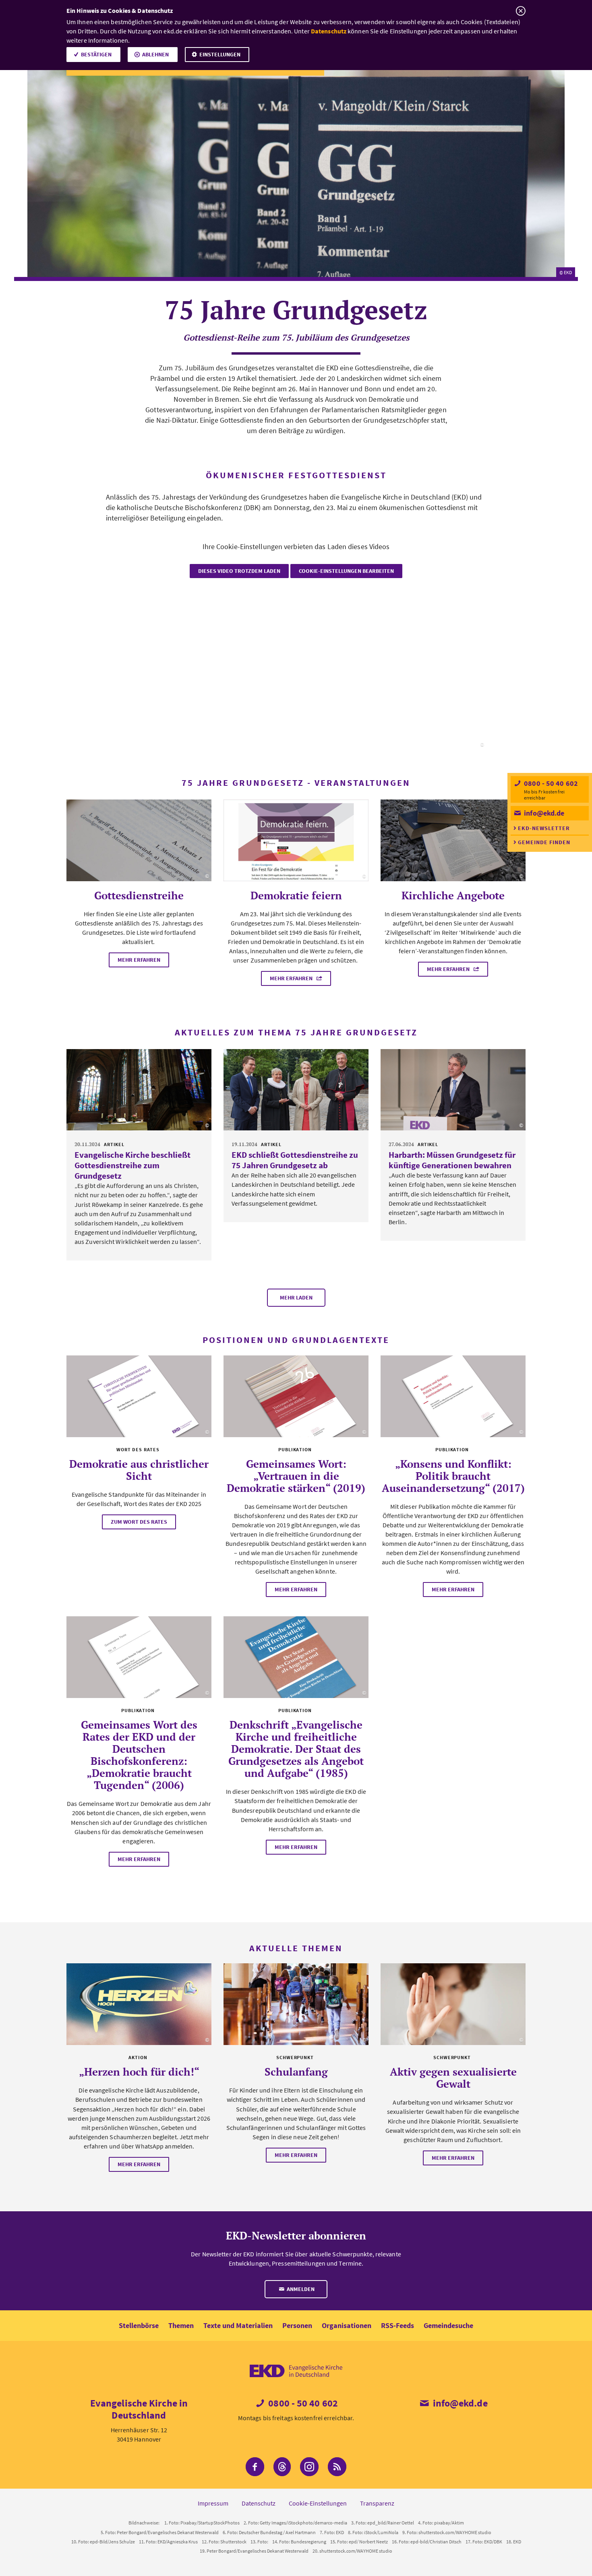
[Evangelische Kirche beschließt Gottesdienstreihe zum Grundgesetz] (139, 1090)
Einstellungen (220, 54)
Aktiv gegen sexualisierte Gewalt (453, 2078)
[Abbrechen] (521, 11)
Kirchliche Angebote (453, 895)
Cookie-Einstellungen (318, 2503)
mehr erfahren (139, 960)
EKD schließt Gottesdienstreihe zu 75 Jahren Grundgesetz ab (295, 1160)
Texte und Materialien (238, 2325)
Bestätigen (96, 54)
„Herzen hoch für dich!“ (139, 2072)
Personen (297, 2325)
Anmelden (300, 2289)
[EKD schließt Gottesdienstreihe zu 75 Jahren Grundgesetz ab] (296, 1090)
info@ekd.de (543, 813)
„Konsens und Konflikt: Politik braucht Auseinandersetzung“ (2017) (453, 1476)
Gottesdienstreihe (139, 895)
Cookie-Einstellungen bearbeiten (346, 571)
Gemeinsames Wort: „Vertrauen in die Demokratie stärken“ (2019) (296, 1476)
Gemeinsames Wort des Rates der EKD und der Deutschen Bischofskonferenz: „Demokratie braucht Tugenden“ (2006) (139, 1755)
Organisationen (347, 2325)
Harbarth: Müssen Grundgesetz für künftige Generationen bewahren (452, 1160)
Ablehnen (155, 54)
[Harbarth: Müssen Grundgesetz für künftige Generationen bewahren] (453, 1090)
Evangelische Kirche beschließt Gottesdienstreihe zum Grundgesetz (132, 1165)
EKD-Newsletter (544, 828)
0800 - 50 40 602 (550, 783)
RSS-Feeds (397, 2325)
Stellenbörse (139, 2325)
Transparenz (377, 2503)
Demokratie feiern (296, 895)
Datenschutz (329, 31)
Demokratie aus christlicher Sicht (139, 1470)
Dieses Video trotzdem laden (239, 571)
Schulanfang (296, 2072)
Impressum (213, 2503)
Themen (181, 2325)
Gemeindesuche (448, 2325)
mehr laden (296, 1297)
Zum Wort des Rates (139, 1522)
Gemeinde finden (544, 842)
